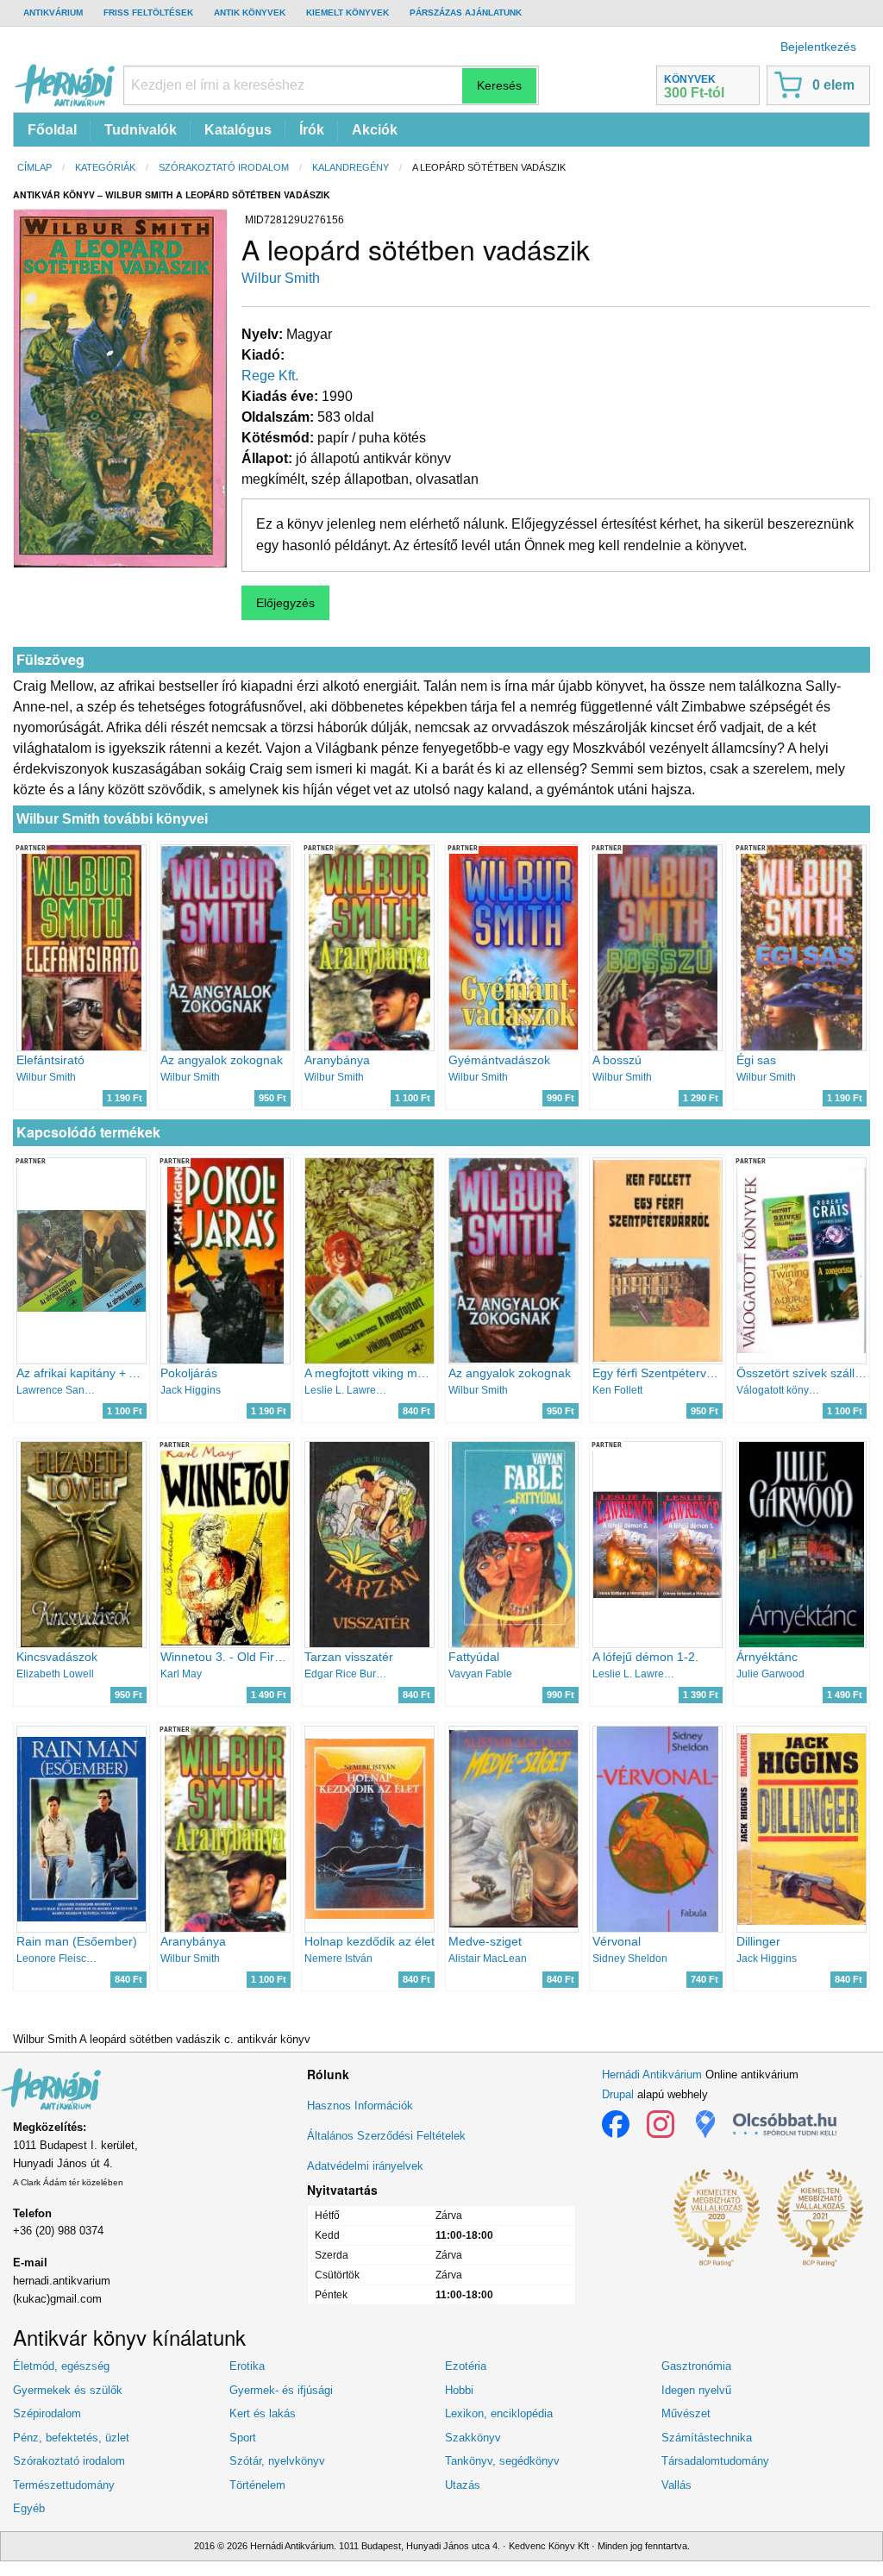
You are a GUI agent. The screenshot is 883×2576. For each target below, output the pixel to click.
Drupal (618, 2094)
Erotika (247, 2366)
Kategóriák (105, 167)
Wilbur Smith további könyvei (112, 819)
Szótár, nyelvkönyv (277, 2461)
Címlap (34, 167)
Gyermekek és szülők (68, 2390)
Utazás (463, 2485)
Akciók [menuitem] (375, 130)
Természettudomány (64, 2485)
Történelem (257, 2485)
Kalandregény (351, 167)
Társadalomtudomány (715, 2461)
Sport (243, 2438)
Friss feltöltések (148, 13)
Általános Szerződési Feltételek (386, 2136)
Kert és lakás (263, 2413)
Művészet (686, 2413)
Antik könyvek (250, 13)
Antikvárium (53, 13)
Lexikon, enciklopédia (499, 2413)
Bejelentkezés (818, 47)
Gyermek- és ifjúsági (281, 2390)
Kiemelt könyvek (348, 13)
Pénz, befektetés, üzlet (71, 2438)
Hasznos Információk (360, 2106)
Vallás (676, 2485)
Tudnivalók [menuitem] (141, 130)
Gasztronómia (696, 2366)
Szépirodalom (47, 2413)
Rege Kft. (270, 376)
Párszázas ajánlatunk (466, 13)
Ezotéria (466, 2366)
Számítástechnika (707, 2438)
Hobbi (459, 2390)
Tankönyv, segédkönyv (502, 2461)
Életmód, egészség (61, 2366)
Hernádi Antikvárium (652, 2075)
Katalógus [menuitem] (238, 130)
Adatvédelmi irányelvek (365, 2166)
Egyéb (29, 2508)
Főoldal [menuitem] (52, 130)
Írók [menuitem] (312, 130)
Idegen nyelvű (696, 2390)
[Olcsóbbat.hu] (785, 2124)
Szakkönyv (473, 2438)
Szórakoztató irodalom (224, 167)
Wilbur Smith (281, 278)
